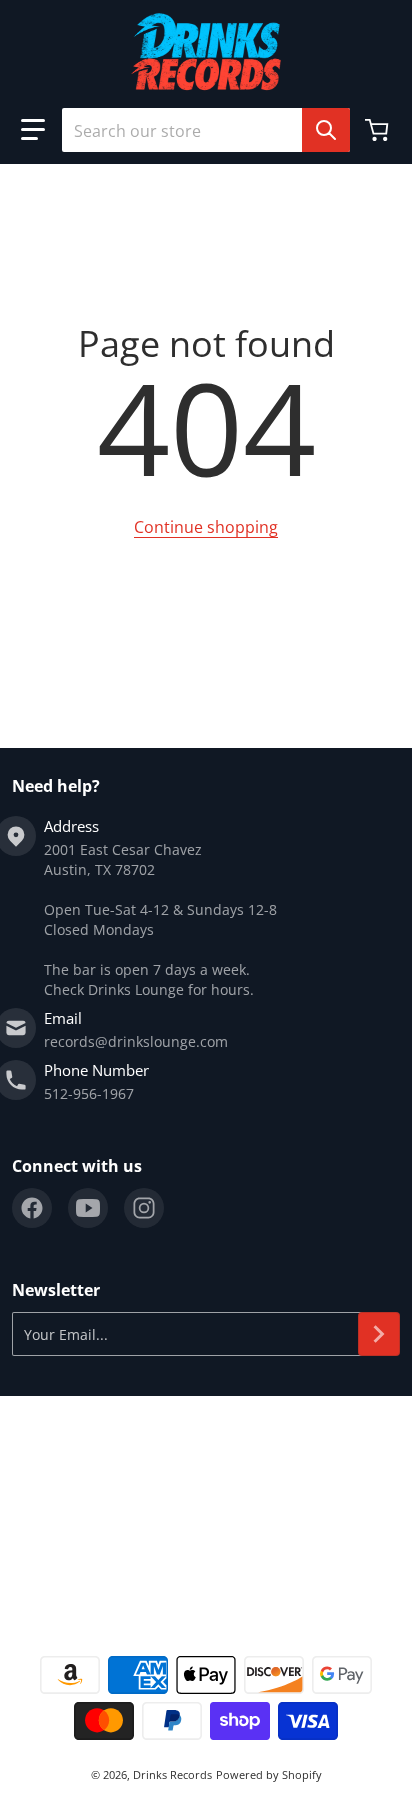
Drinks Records (172, 1774)
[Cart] (379, 130)
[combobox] (206, 130)
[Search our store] (326, 130)
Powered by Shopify (269, 1774)
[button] (33, 130)
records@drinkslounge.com (136, 1041)
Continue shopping (206, 527)
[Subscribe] (379, 1334)
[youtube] (88, 1208)
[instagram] (144, 1208)
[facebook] (32, 1208)
